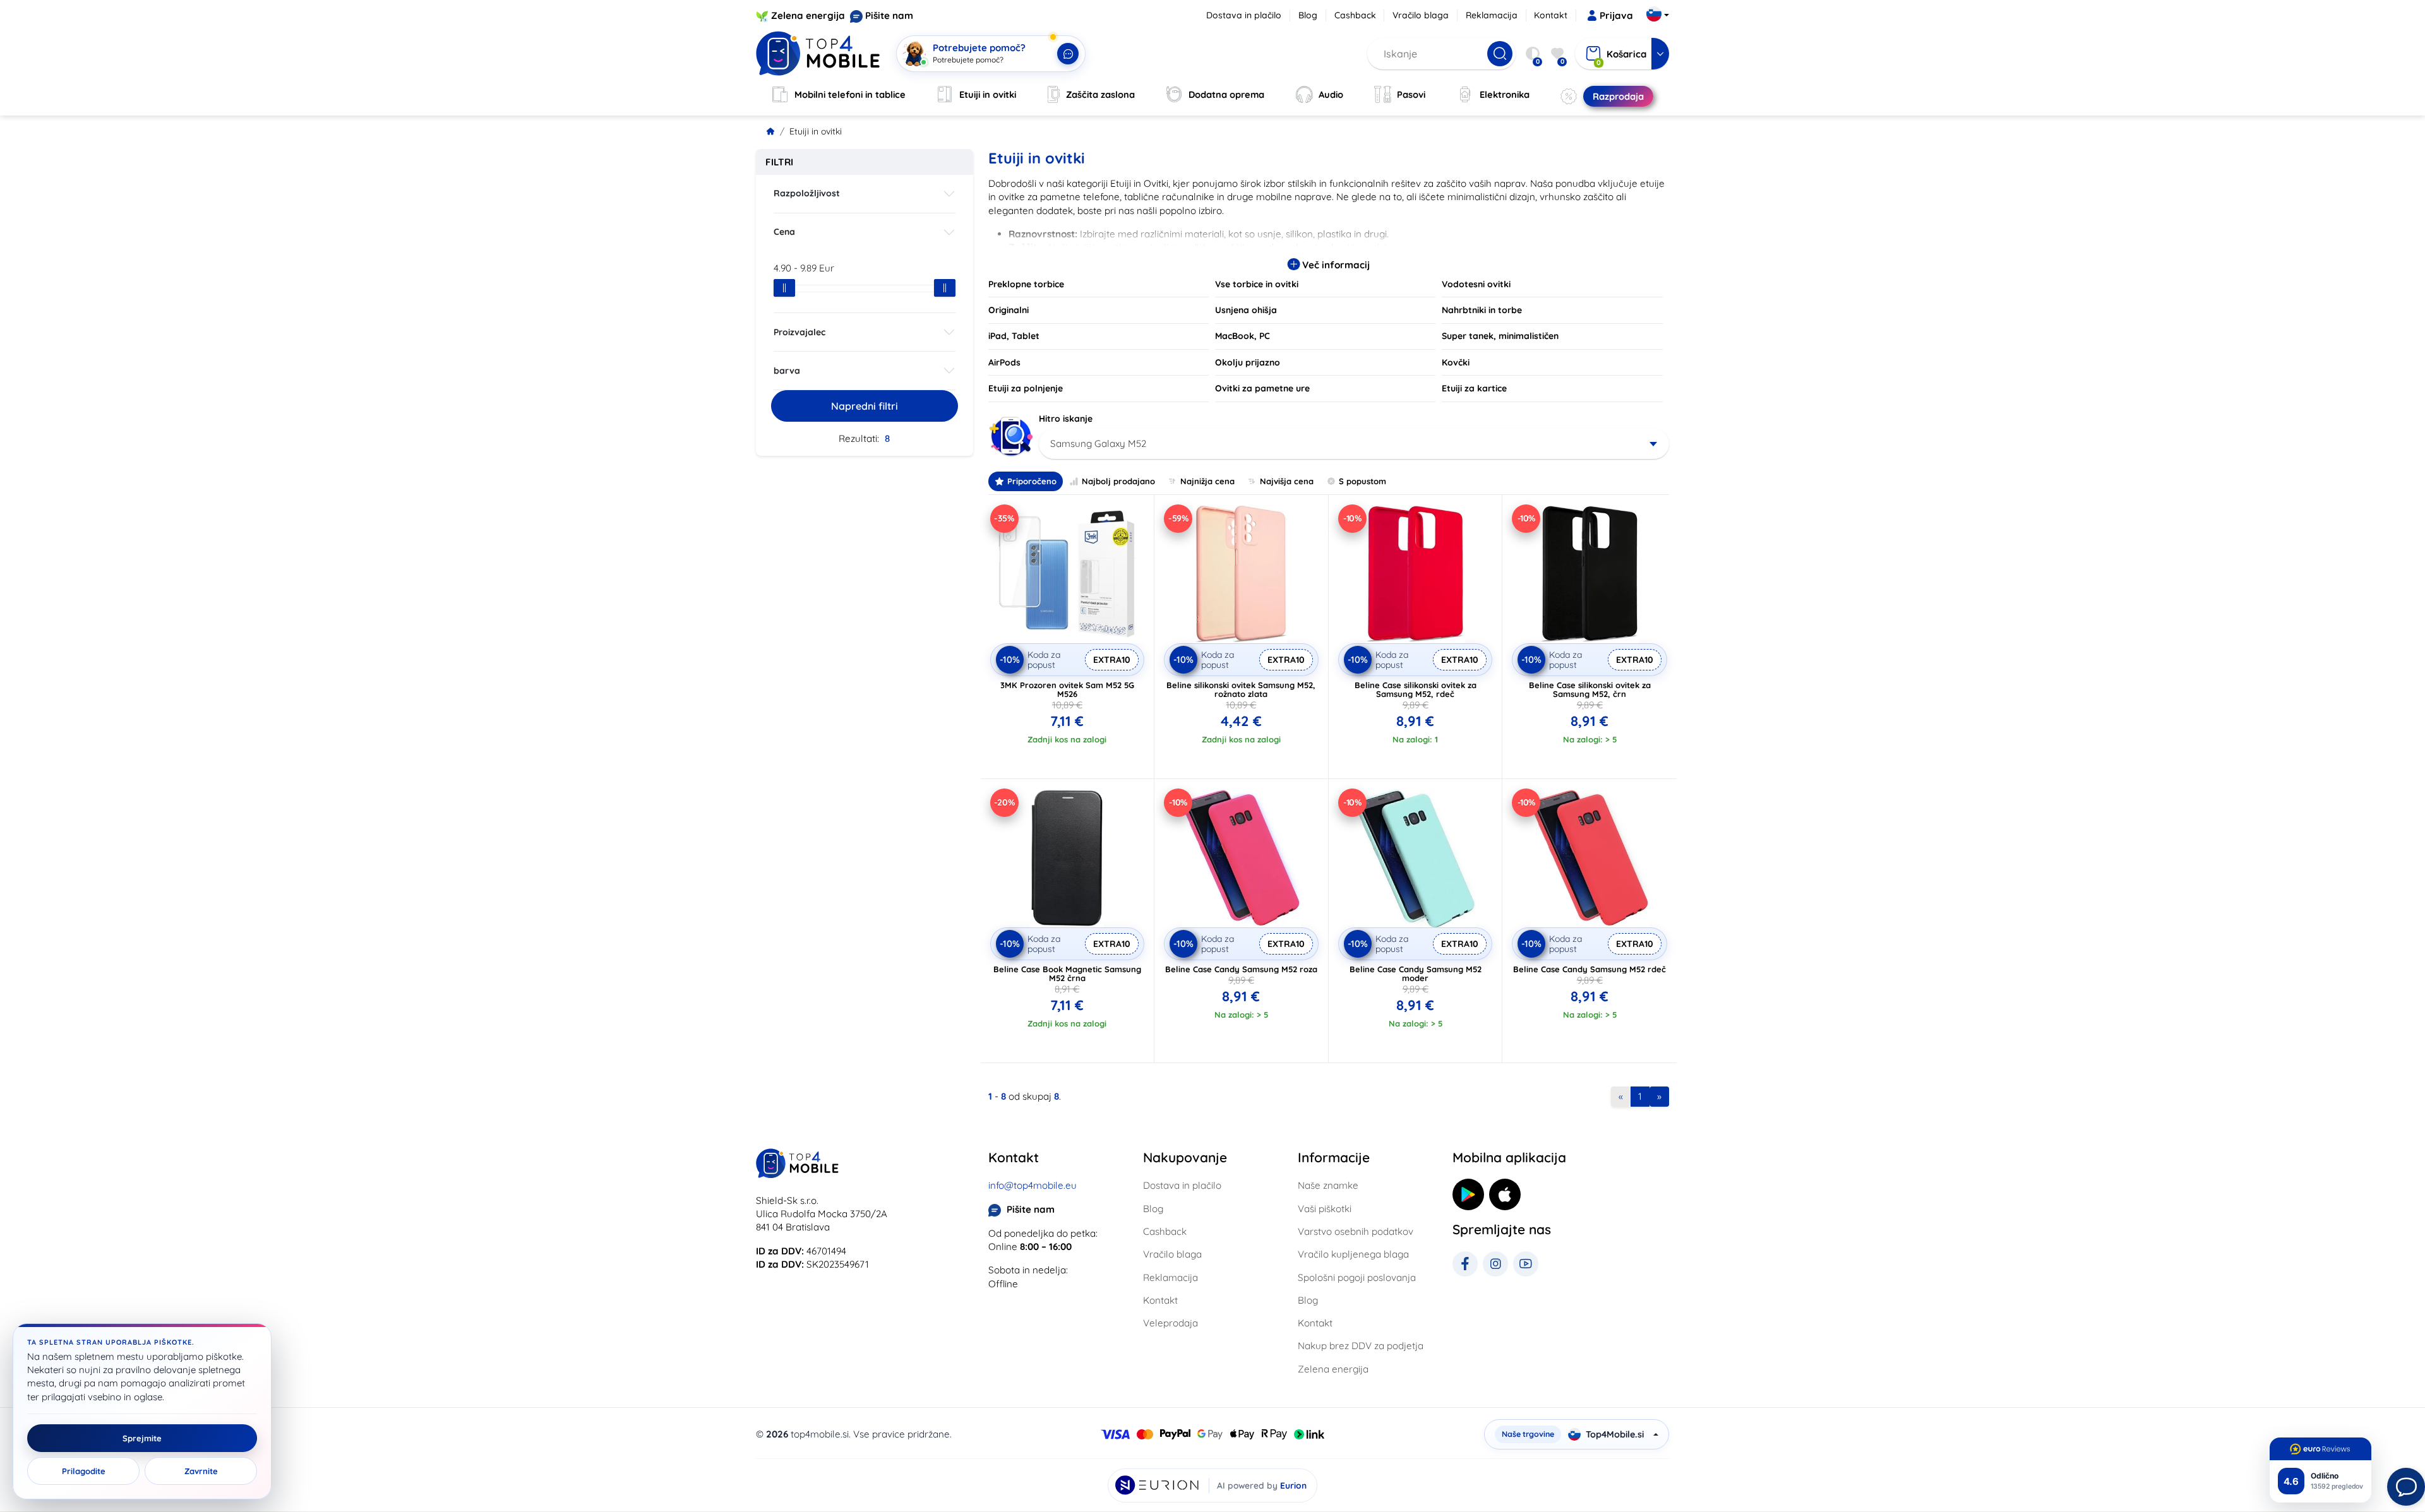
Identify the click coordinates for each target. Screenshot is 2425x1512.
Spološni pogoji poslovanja (1357, 1277)
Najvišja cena (1287, 481)
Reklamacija (1492, 15)
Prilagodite (84, 1471)
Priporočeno (1032, 481)
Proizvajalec (799, 332)
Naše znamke (1328, 1185)
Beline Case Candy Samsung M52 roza (1241, 969)
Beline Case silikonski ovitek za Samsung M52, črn (1590, 689)
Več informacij (1335, 265)
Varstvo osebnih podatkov (1356, 1231)
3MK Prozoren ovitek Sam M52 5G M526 (1067, 689)
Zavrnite (201, 1471)
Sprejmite (142, 1438)
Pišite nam (889, 15)
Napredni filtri (865, 406)
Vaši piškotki (1325, 1209)
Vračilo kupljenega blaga (1353, 1254)
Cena (784, 232)
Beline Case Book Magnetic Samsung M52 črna (1067, 973)
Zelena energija (808, 15)
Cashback (1355, 15)
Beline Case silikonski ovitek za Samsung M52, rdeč (1416, 689)
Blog (1308, 15)
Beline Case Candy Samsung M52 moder (1416, 973)
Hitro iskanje (1066, 419)
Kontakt (1551, 15)
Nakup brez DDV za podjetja (1361, 1346)
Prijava (1616, 15)
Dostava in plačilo (1244, 15)
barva (787, 371)
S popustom (1362, 481)
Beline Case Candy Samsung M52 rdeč (1590, 969)
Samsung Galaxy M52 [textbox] (1098, 443)
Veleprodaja (1171, 1323)
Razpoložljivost (807, 193)
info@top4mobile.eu (1033, 1185)
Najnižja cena (1207, 481)
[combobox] (1354, 444)
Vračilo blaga (1421, 15)
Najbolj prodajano (1118, 481)
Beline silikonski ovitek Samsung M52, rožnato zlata (1241, 689)
